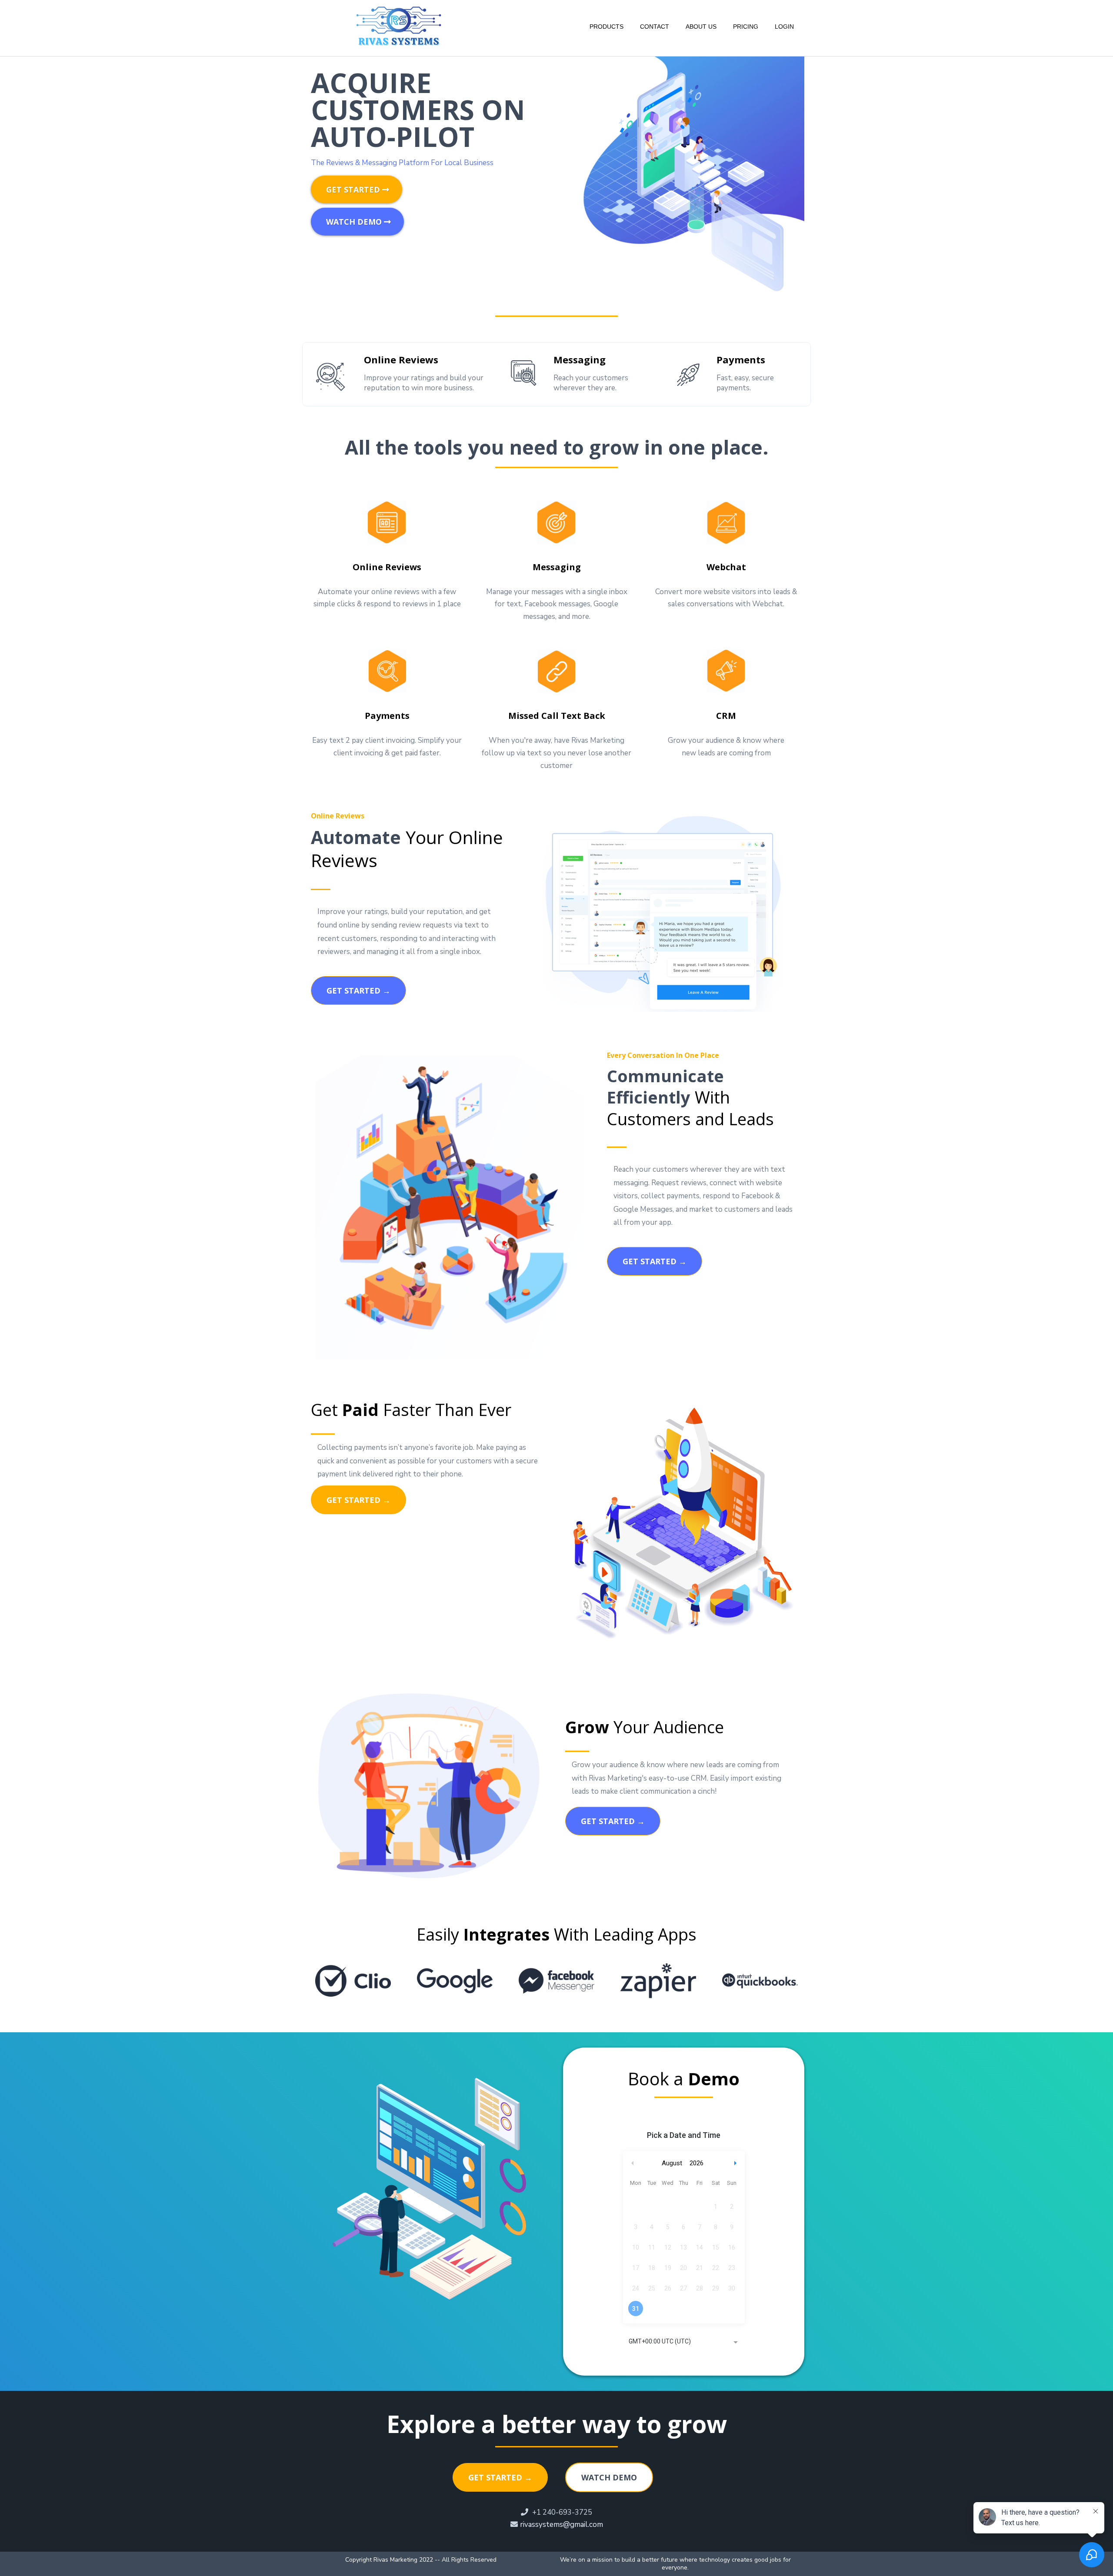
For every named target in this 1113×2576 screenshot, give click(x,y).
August (672, 2163)
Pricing (746, 27)
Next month (736, 2163)
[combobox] (684, 2342)
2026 (696, 2163)
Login (784, 27)
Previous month (633, 2163)
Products (606, 27)
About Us (701, 27)
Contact (655, 27)
